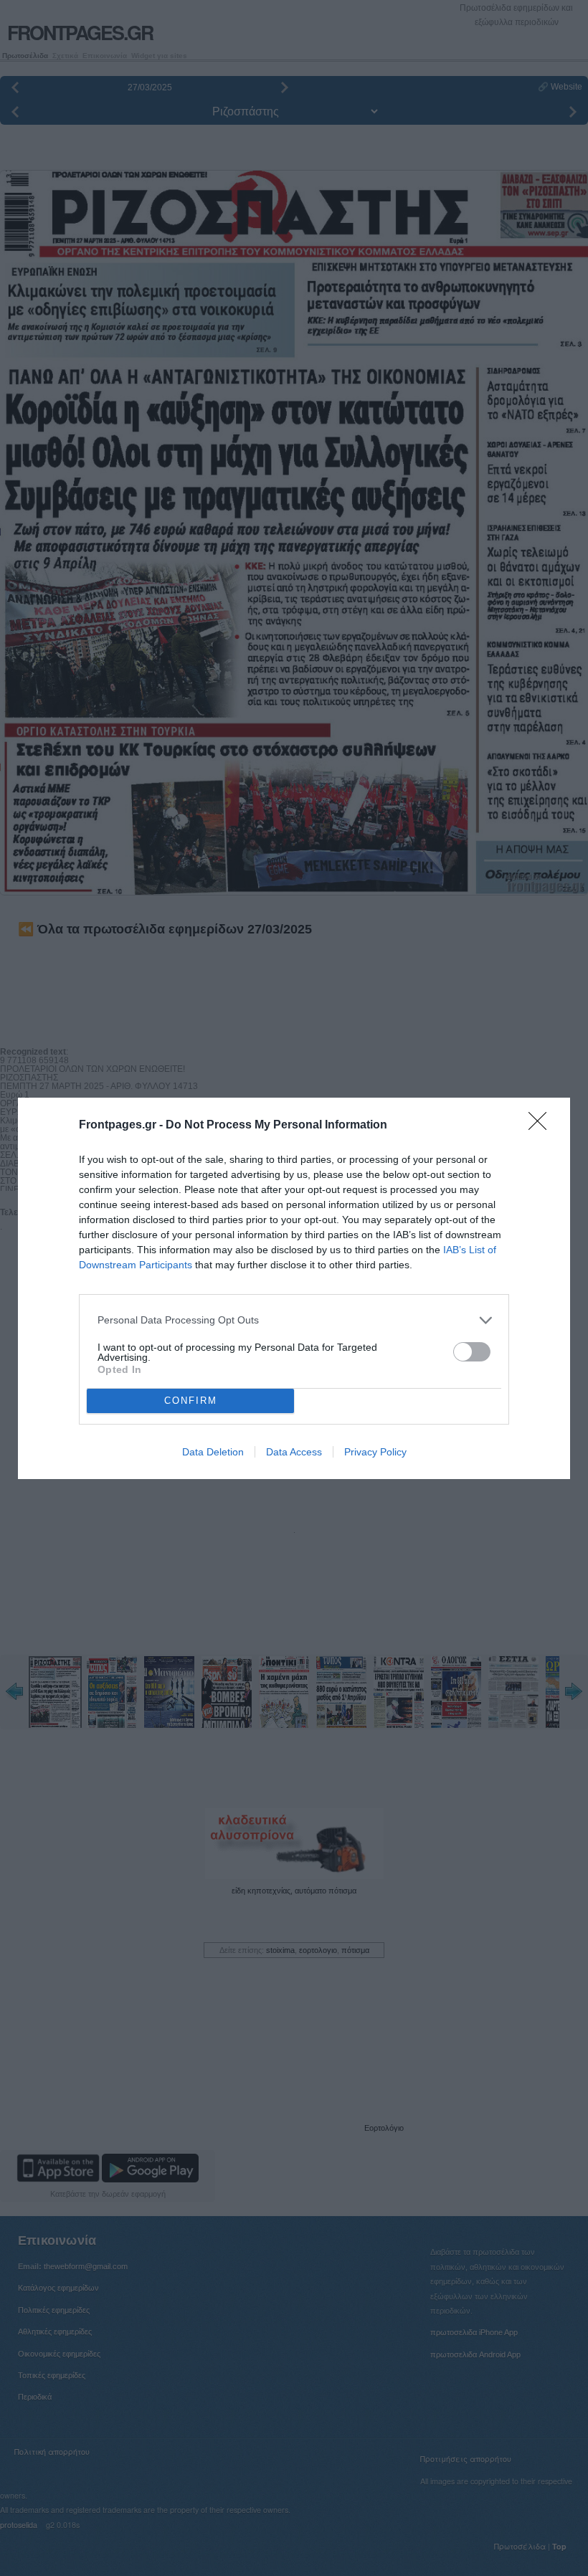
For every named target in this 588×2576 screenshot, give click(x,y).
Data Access (294, 1452)
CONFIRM (191, 1401)
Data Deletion (213, 1452)
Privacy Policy (375, 1452)
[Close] (542, 1126)
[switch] (472, 1352)
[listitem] (294, 1320)
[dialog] (294, 1288)
